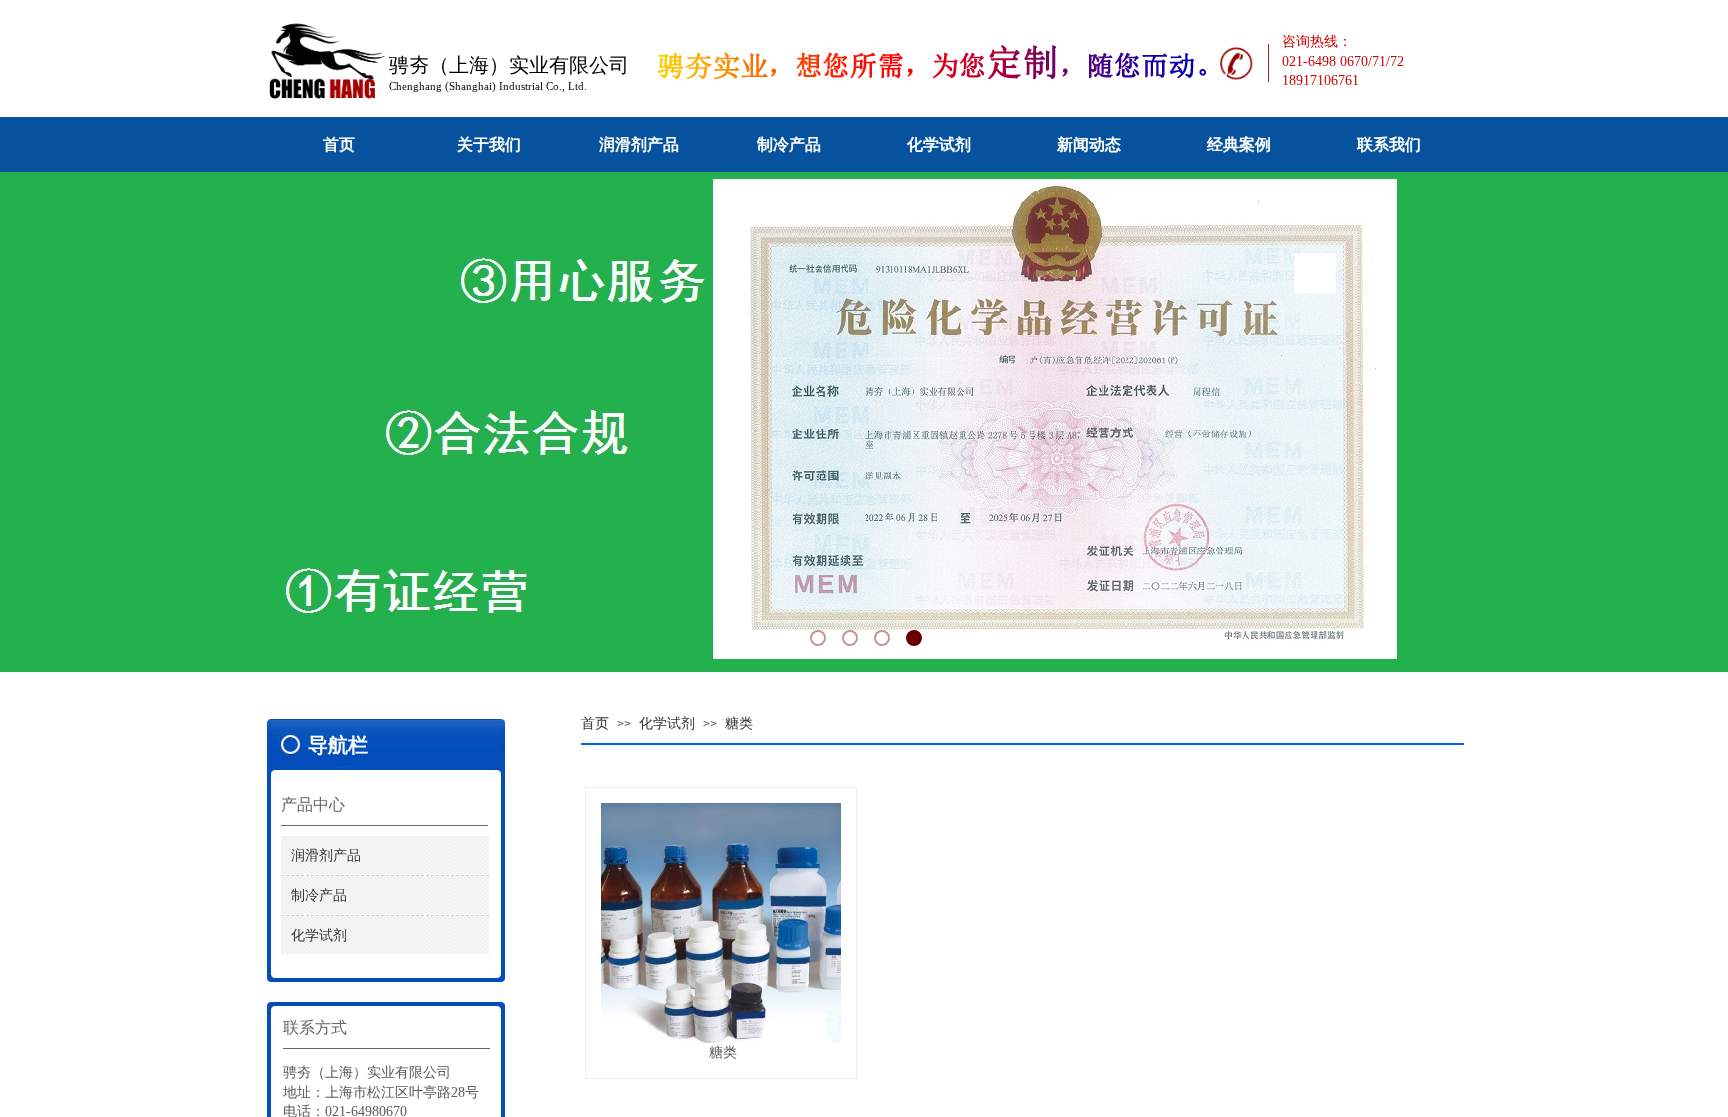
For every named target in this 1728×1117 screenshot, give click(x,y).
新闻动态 (1089, 144)
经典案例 (1239, 144)
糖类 (739, 723)
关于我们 (489, 144)
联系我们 (1389, 144)
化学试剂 (939, 144)
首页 (339, 144)
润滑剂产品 (639, 144)
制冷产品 (789, 144)
